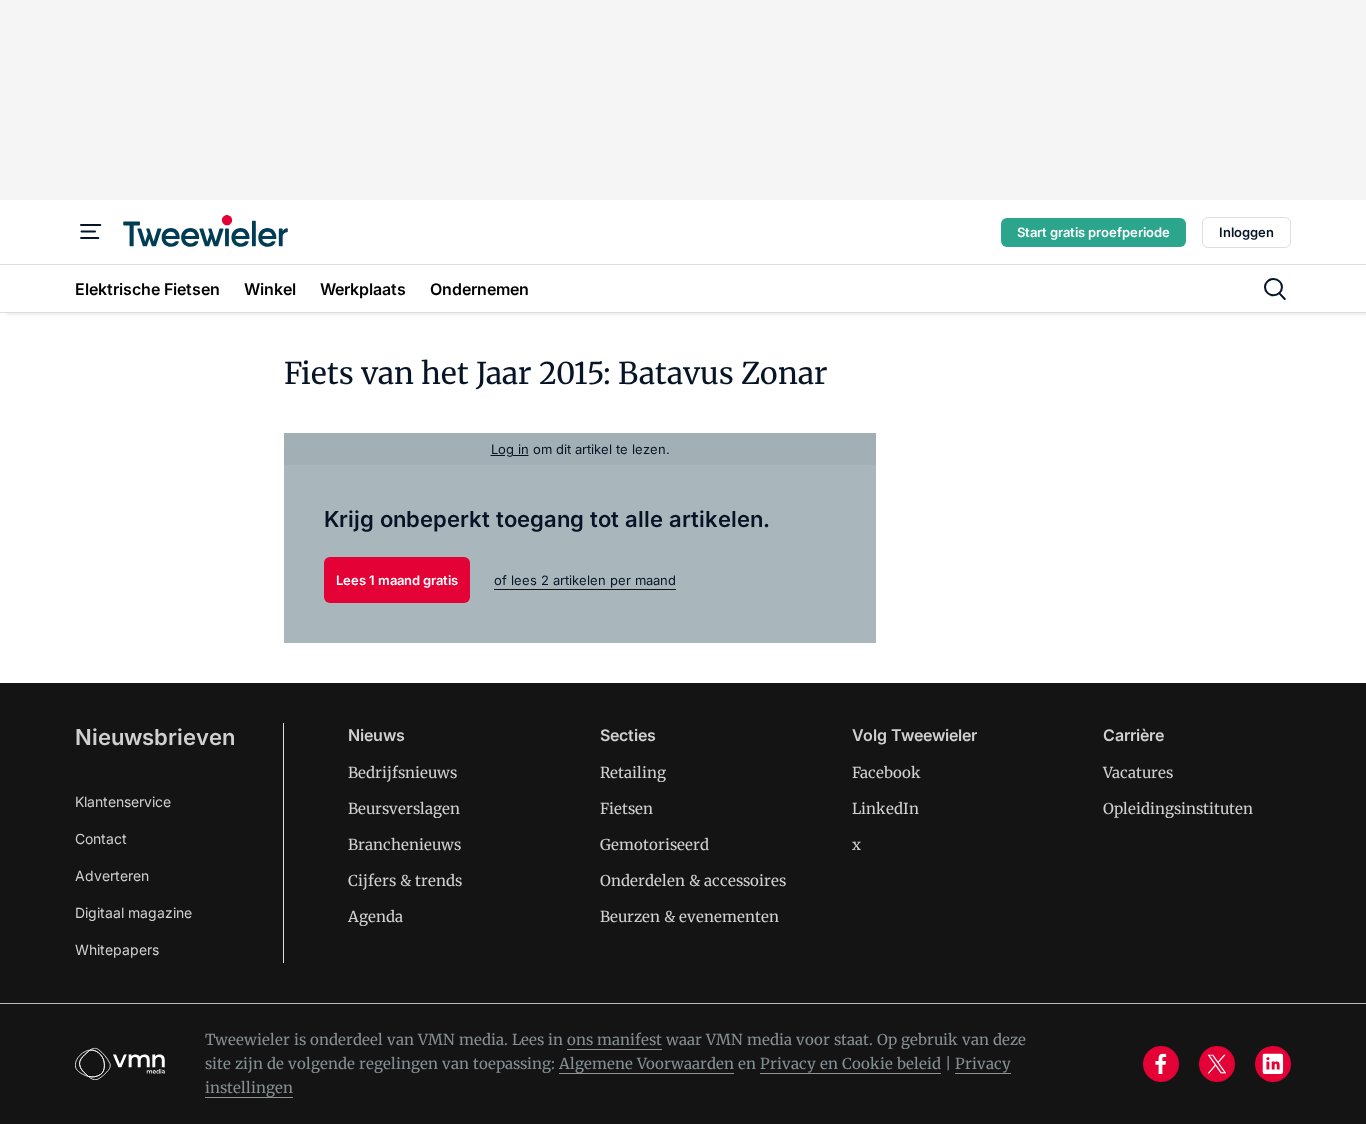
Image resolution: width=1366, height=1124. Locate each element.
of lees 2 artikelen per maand (585, 580)
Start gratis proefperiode (1093, 232)
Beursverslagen (404, 808)
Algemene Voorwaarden (646, 1063)
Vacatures (1138, 772)
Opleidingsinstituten (1178, 808)
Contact (101, 838)
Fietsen (626, 808)
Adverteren (112, 875)
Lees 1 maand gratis (397, 580)
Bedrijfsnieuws (402, 772)
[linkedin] (1273, 1064)
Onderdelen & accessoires (693, 880)
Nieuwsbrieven (155, 737)
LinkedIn (885, 808)
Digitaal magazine (133, 912)
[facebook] (1161, 1064)
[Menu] (91, 232)
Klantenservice (123, 801)
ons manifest (614, 1039)
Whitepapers (117, 949)
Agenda (375, 916)
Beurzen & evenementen (689, 916)
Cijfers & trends (405, 880)
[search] (1275, 289)
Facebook (886, 772)
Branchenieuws (404, 844)
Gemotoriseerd (654, 844)
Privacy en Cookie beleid (850, 1063)
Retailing (633, 772)
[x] (1217, 1064)
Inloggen (1246, 232)
